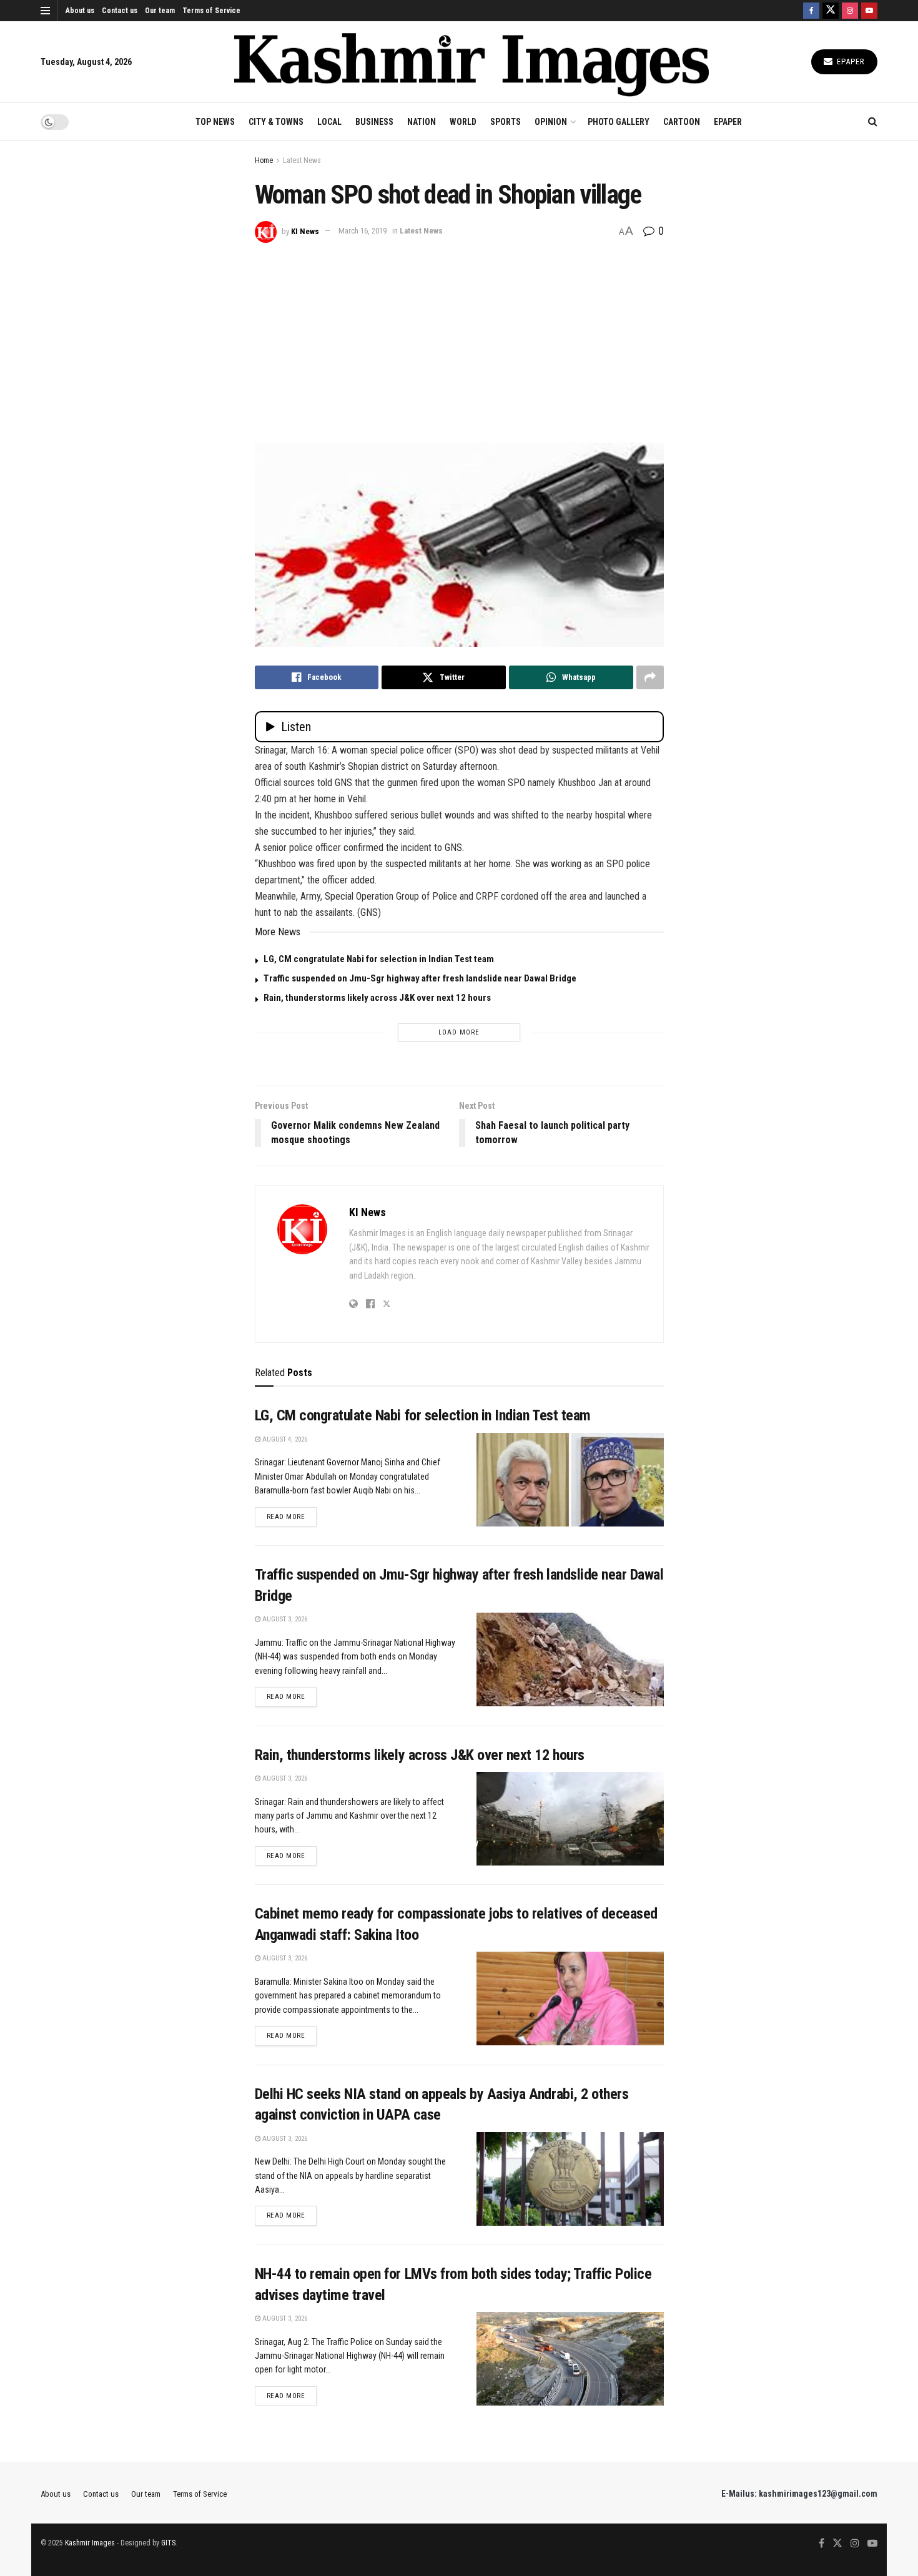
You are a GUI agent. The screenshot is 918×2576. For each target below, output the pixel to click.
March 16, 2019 (363, 231)
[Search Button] (873, 122)
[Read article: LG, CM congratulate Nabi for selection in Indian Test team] (570, 1480)
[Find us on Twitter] (831, 11)
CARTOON (682, 122)
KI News (305, 231)
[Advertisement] (459, 337)
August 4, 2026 (284, 1439)
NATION (422, 122)
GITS (168, 2543)
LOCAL (329, 122)
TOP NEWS (215, 122)
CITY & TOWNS (276, 122)
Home (264, 160)
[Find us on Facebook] (811, 11)
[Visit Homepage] (471, 62)
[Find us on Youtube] (869, 11)
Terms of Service (211, 11)
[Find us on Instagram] (850, 11)
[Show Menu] (45, 11)
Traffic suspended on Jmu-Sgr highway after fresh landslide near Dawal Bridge (420, 978)
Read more (292, 1517)
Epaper (850, 61)
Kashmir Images (90, 2543)
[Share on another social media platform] (650, 677)
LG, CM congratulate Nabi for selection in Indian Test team (379, 959)
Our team (160, 11)
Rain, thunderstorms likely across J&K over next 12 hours (377, 998)
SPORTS (506, 122)
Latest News (302, 160)
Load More (459, 1032)
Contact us (120, 11)
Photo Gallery (619, 122)
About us (80, 11)
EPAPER (728, 122)
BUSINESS (374, 122)
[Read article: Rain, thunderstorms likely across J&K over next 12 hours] (570, 1819)
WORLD (463, 122)
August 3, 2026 (284, 1619)
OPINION (551, 122)
